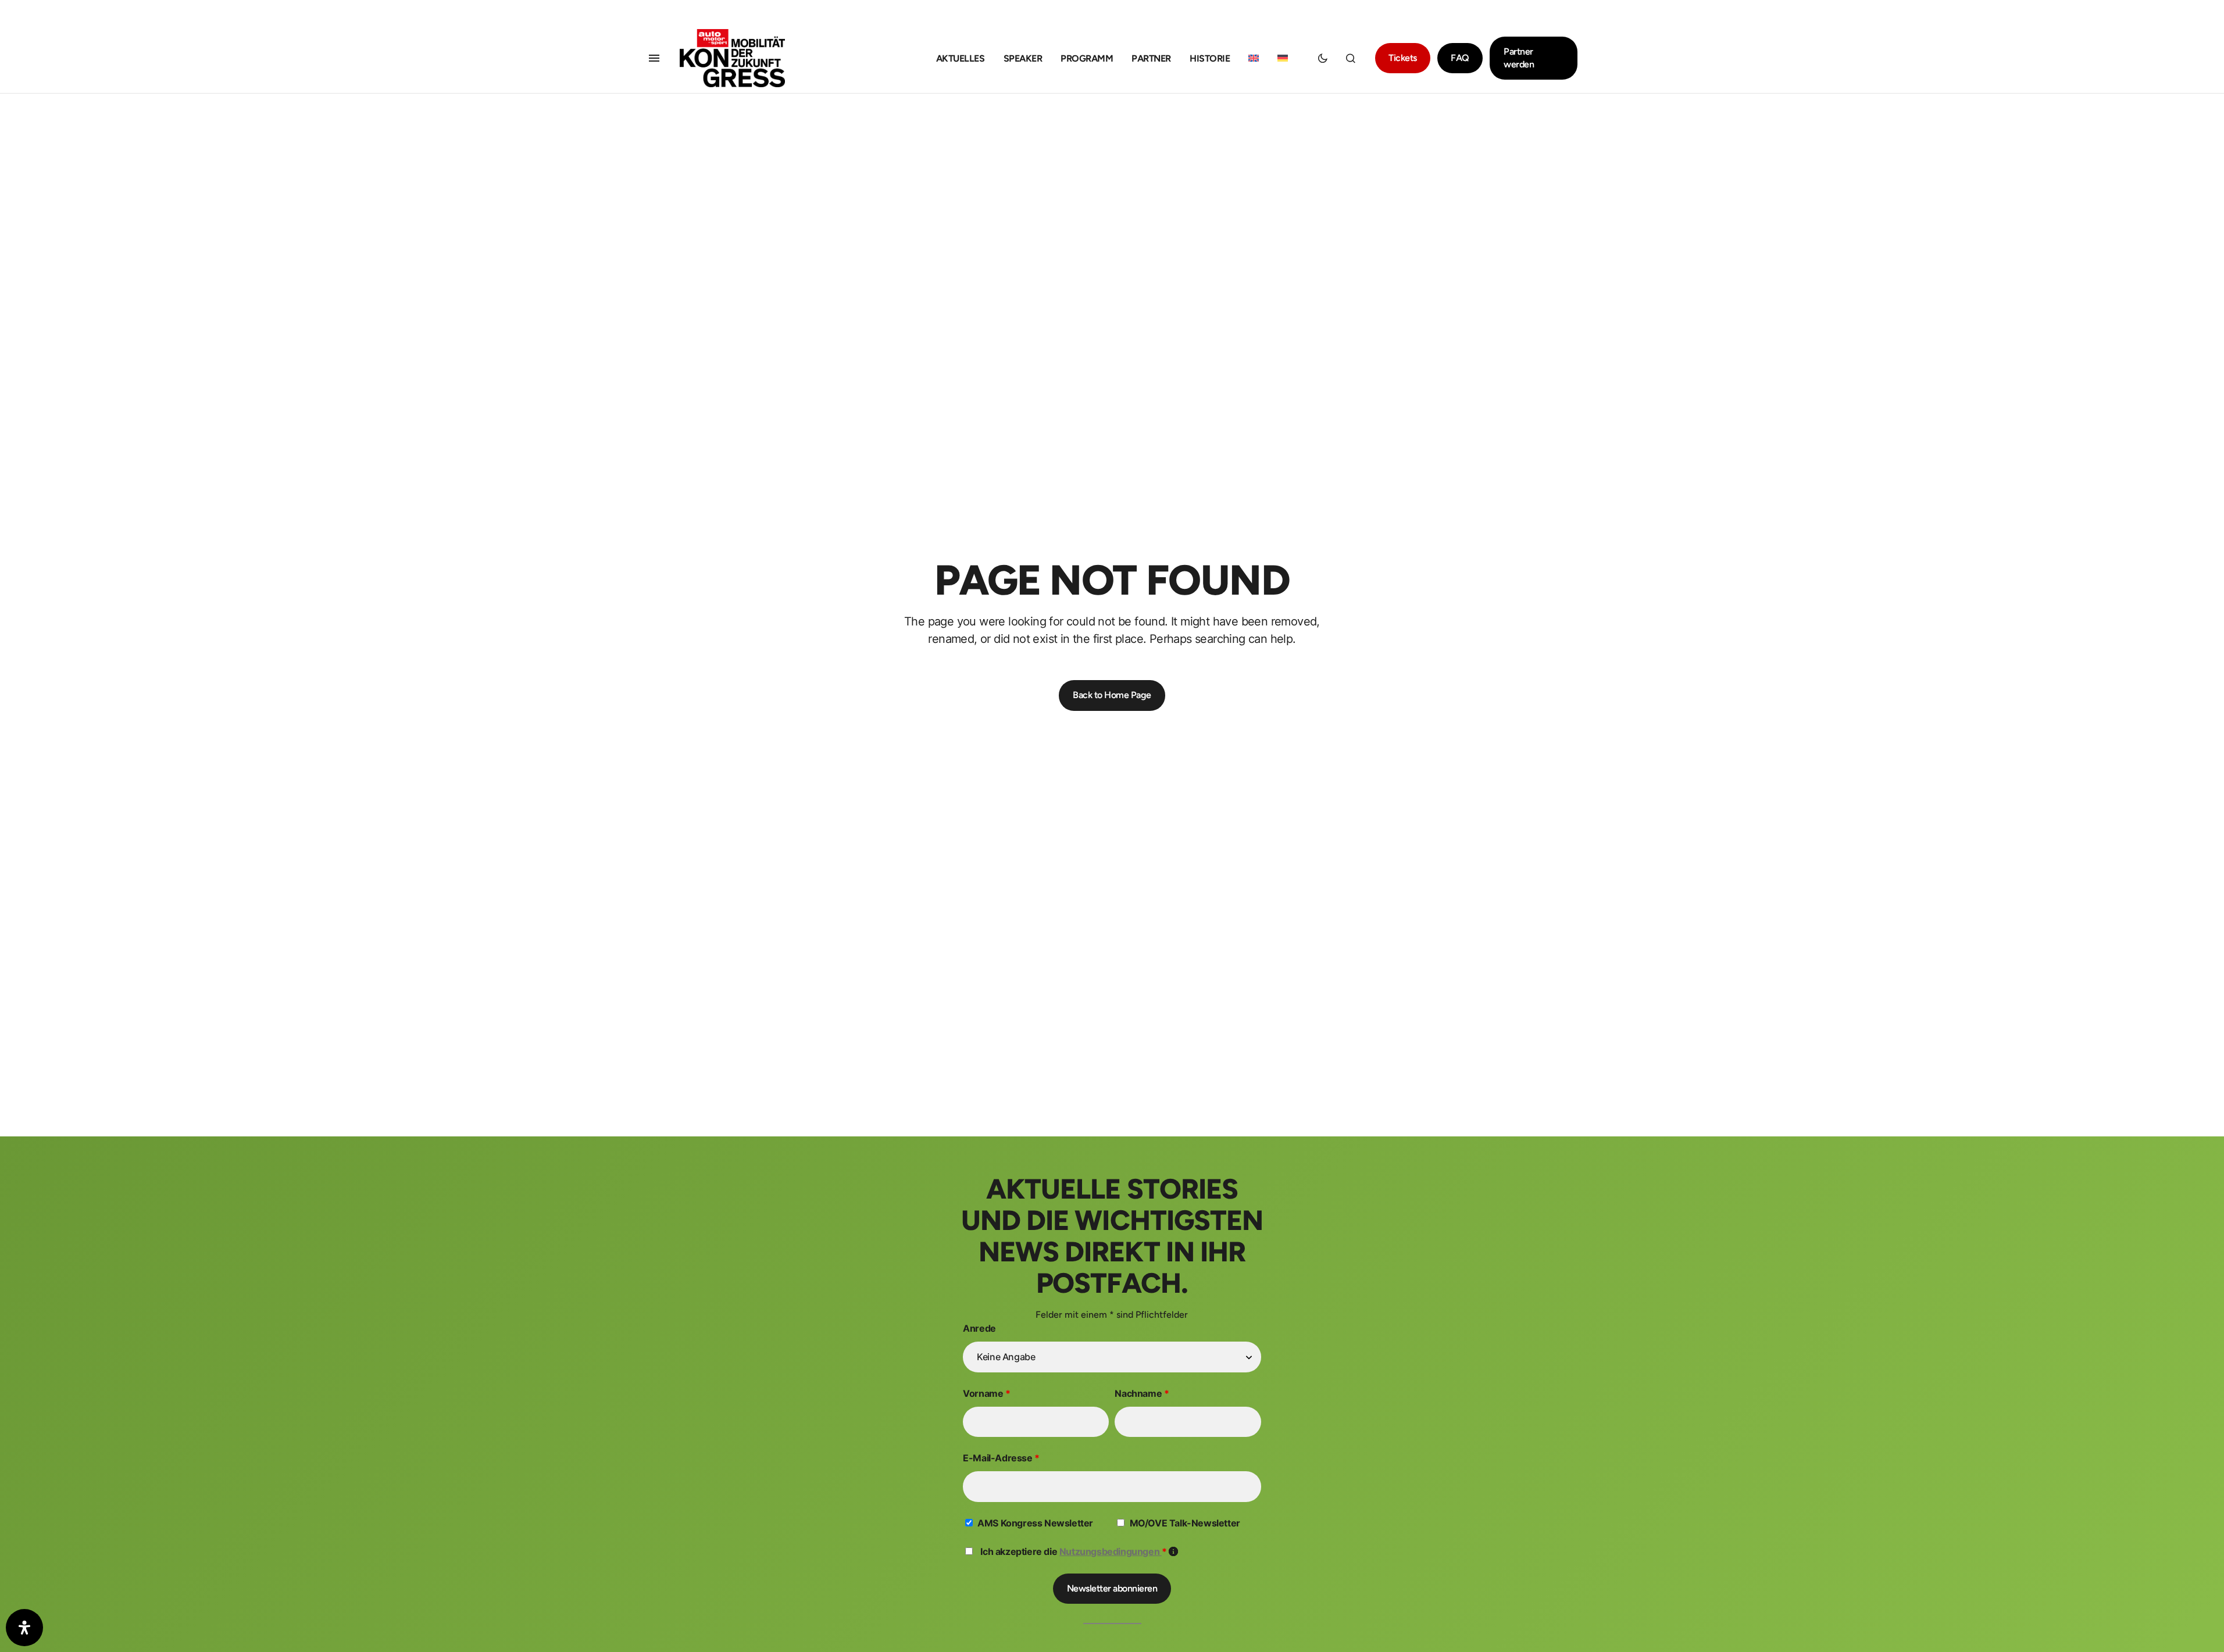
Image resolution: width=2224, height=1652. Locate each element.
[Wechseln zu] (1254, 58)
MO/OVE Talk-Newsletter (1185, 1523)
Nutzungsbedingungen (1111, 1551)
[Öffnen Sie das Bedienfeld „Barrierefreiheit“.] (24, 1628)
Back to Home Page (1112, 695)
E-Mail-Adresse (1001, 1458)
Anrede (979, 1328)
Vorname (986, 1393)
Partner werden (1519, 58)
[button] (654, 58)
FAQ (1460, 58)
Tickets (1403, 58)
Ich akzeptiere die (1079, 1551)
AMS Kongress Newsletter (1035, 1523)
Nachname (1142, 1393)
